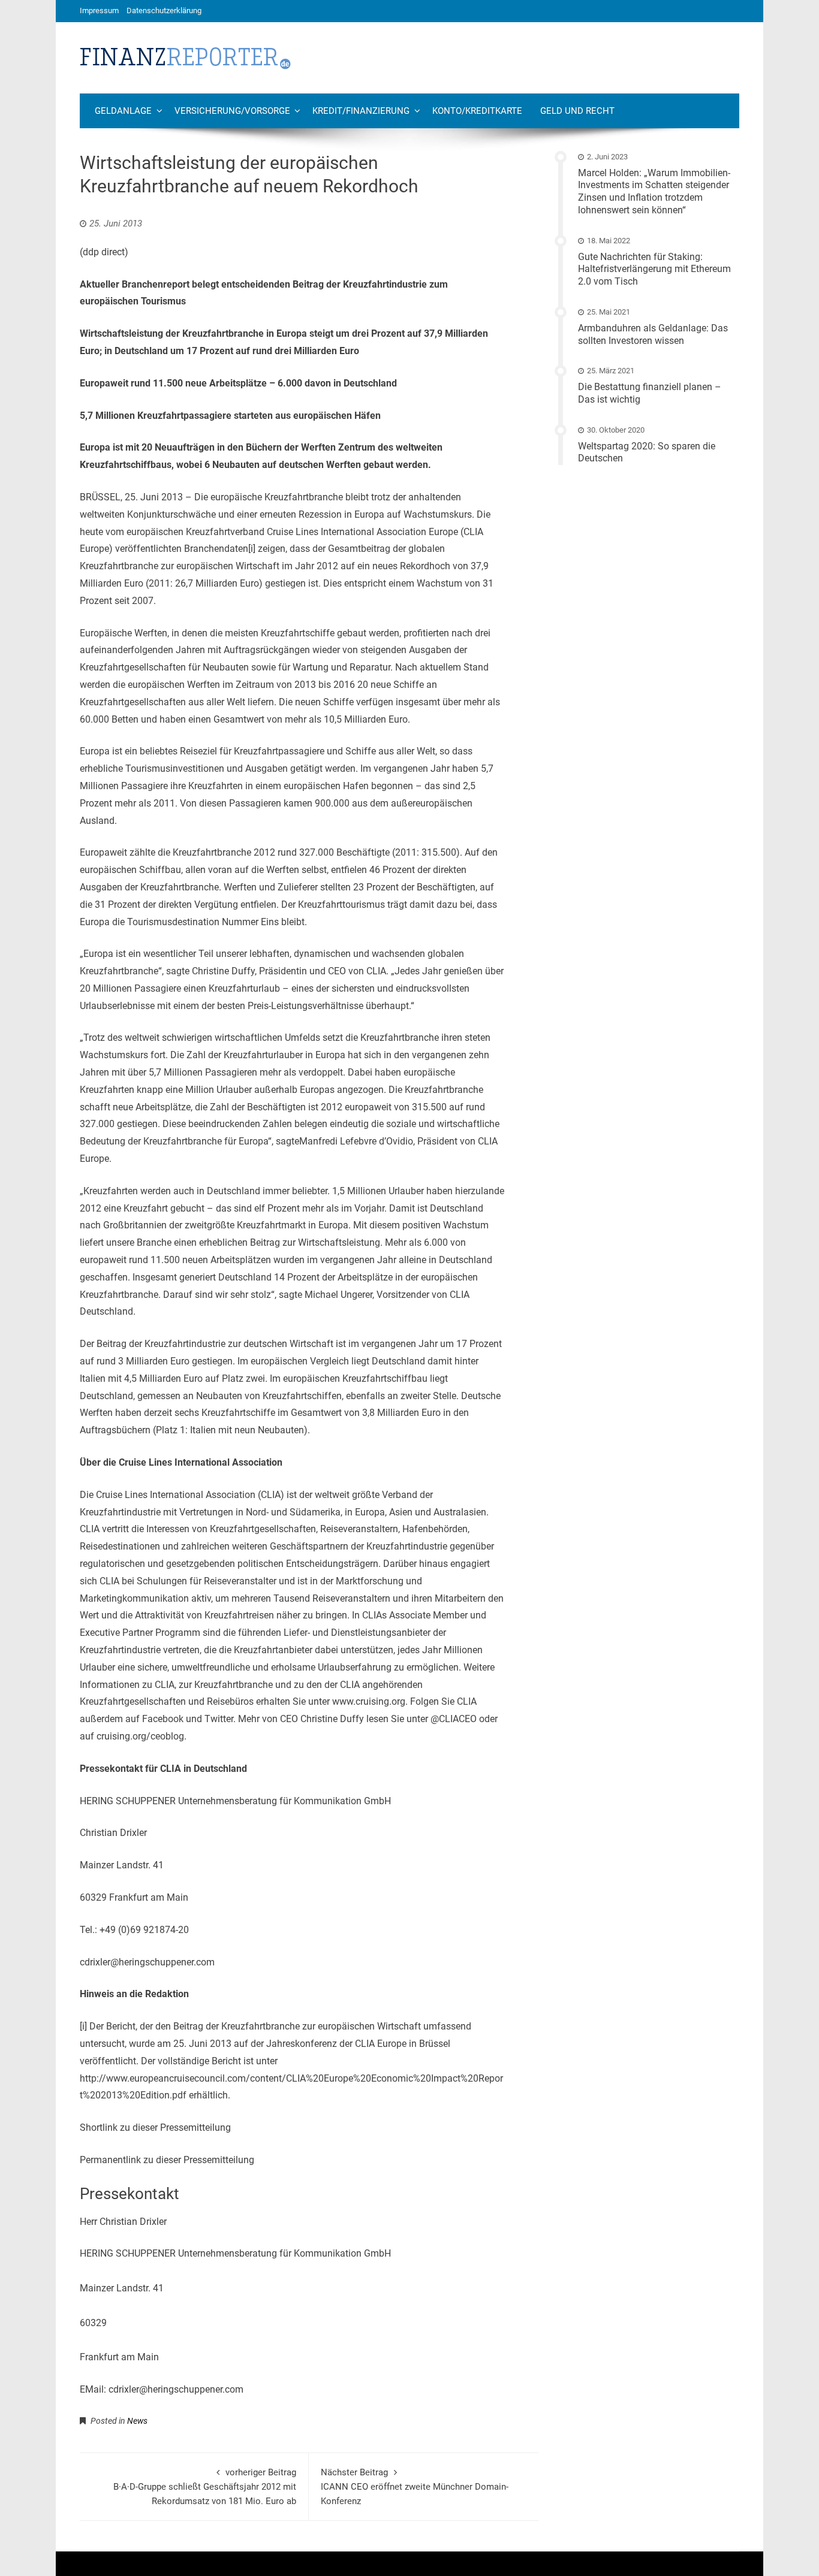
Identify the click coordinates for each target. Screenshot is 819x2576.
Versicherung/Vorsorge (232, 111)
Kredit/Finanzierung (361, 111)
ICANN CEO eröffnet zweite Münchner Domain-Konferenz (415, 2487)
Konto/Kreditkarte (477, 111)
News (137, 2421)
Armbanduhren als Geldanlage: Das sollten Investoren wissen (653, 334)
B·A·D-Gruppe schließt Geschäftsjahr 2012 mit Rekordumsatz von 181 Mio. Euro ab (205, 2487)
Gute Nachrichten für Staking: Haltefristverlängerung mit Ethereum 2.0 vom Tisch (654, 269)
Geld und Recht (577, 111)
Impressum (99, 10)
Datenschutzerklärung (164, 10)
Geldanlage (123, 111)
